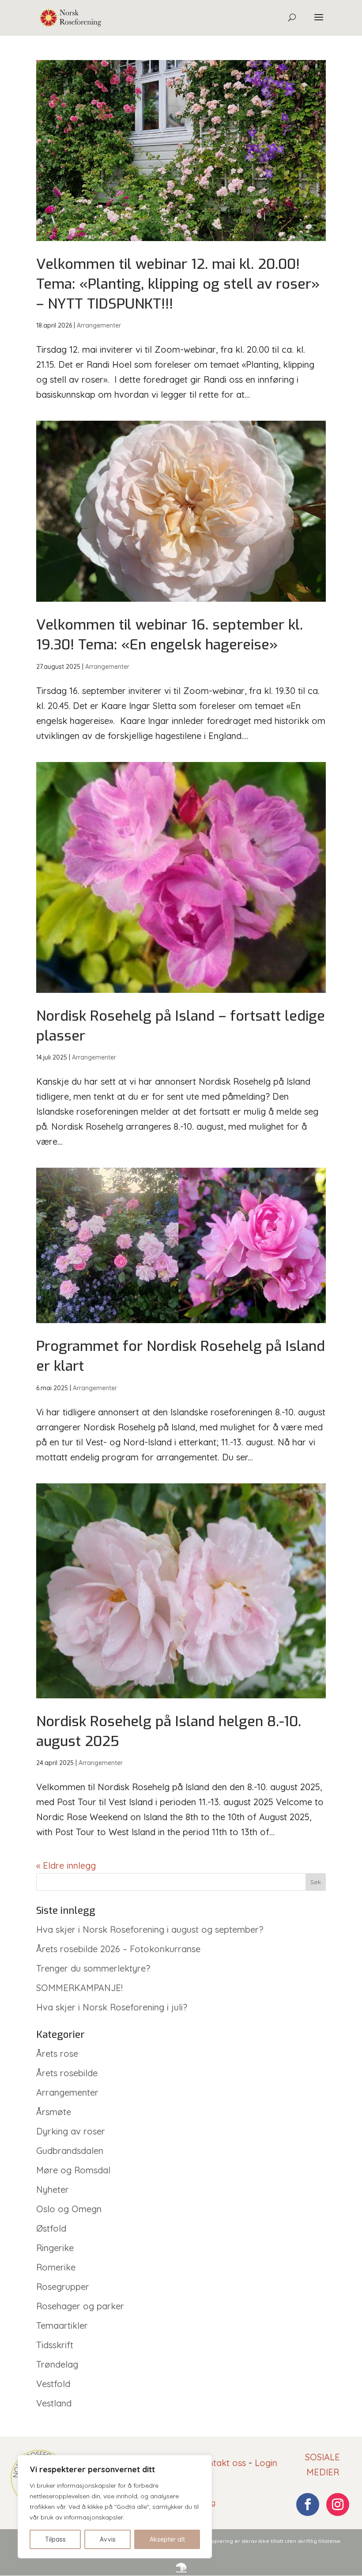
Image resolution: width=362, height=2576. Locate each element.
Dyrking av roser (71, 2131)
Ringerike (55, 2248)
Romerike (56, 2267)
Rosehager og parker (80, 2306)
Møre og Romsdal (73, 2170)
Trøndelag (57, 2364)
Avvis (108, 2539)
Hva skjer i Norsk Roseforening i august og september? (150, 1929)
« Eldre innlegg (66, 1865)
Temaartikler (62, 2325)
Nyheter (53, 2189)
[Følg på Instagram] (338, 2504)
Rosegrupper (63, 2287)
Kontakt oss (221, 2463)
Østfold (51, 2228)
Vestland (54, 2403)
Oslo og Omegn (69, 2209)
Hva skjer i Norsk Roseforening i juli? (112, 2007)
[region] (115, 2507)
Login (266, 2463)
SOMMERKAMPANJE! (79, 1988)
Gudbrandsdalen (70, 2151)
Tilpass (55, 2539)
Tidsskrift (55, 2345)
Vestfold (53, 2384)
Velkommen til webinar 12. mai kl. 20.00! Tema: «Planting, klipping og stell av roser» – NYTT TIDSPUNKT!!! (178, 284)
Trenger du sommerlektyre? (93, 1968)
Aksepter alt (167, 2539)
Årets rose (57, 2054)
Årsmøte (54, 2112)
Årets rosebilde (67, 2073)
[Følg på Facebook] (308, 2504)
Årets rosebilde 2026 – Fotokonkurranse (118, 1949)
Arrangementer (99, 325)
